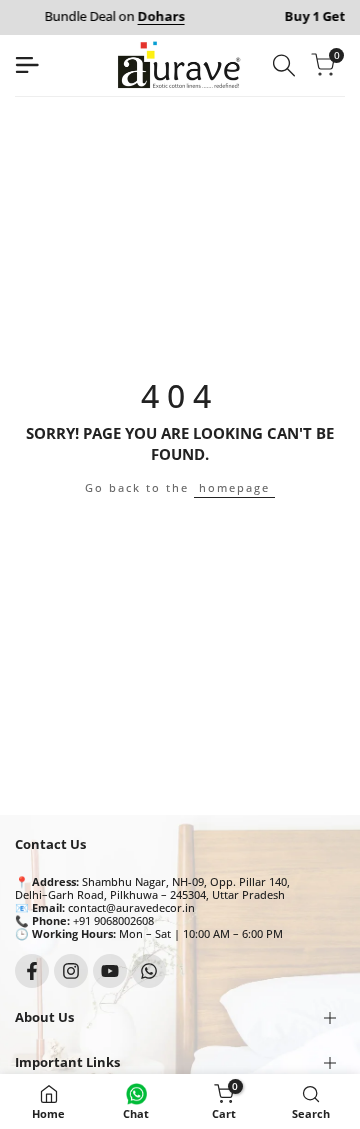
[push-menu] (27, 65)
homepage (234, 487)
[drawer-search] (284, 65)
